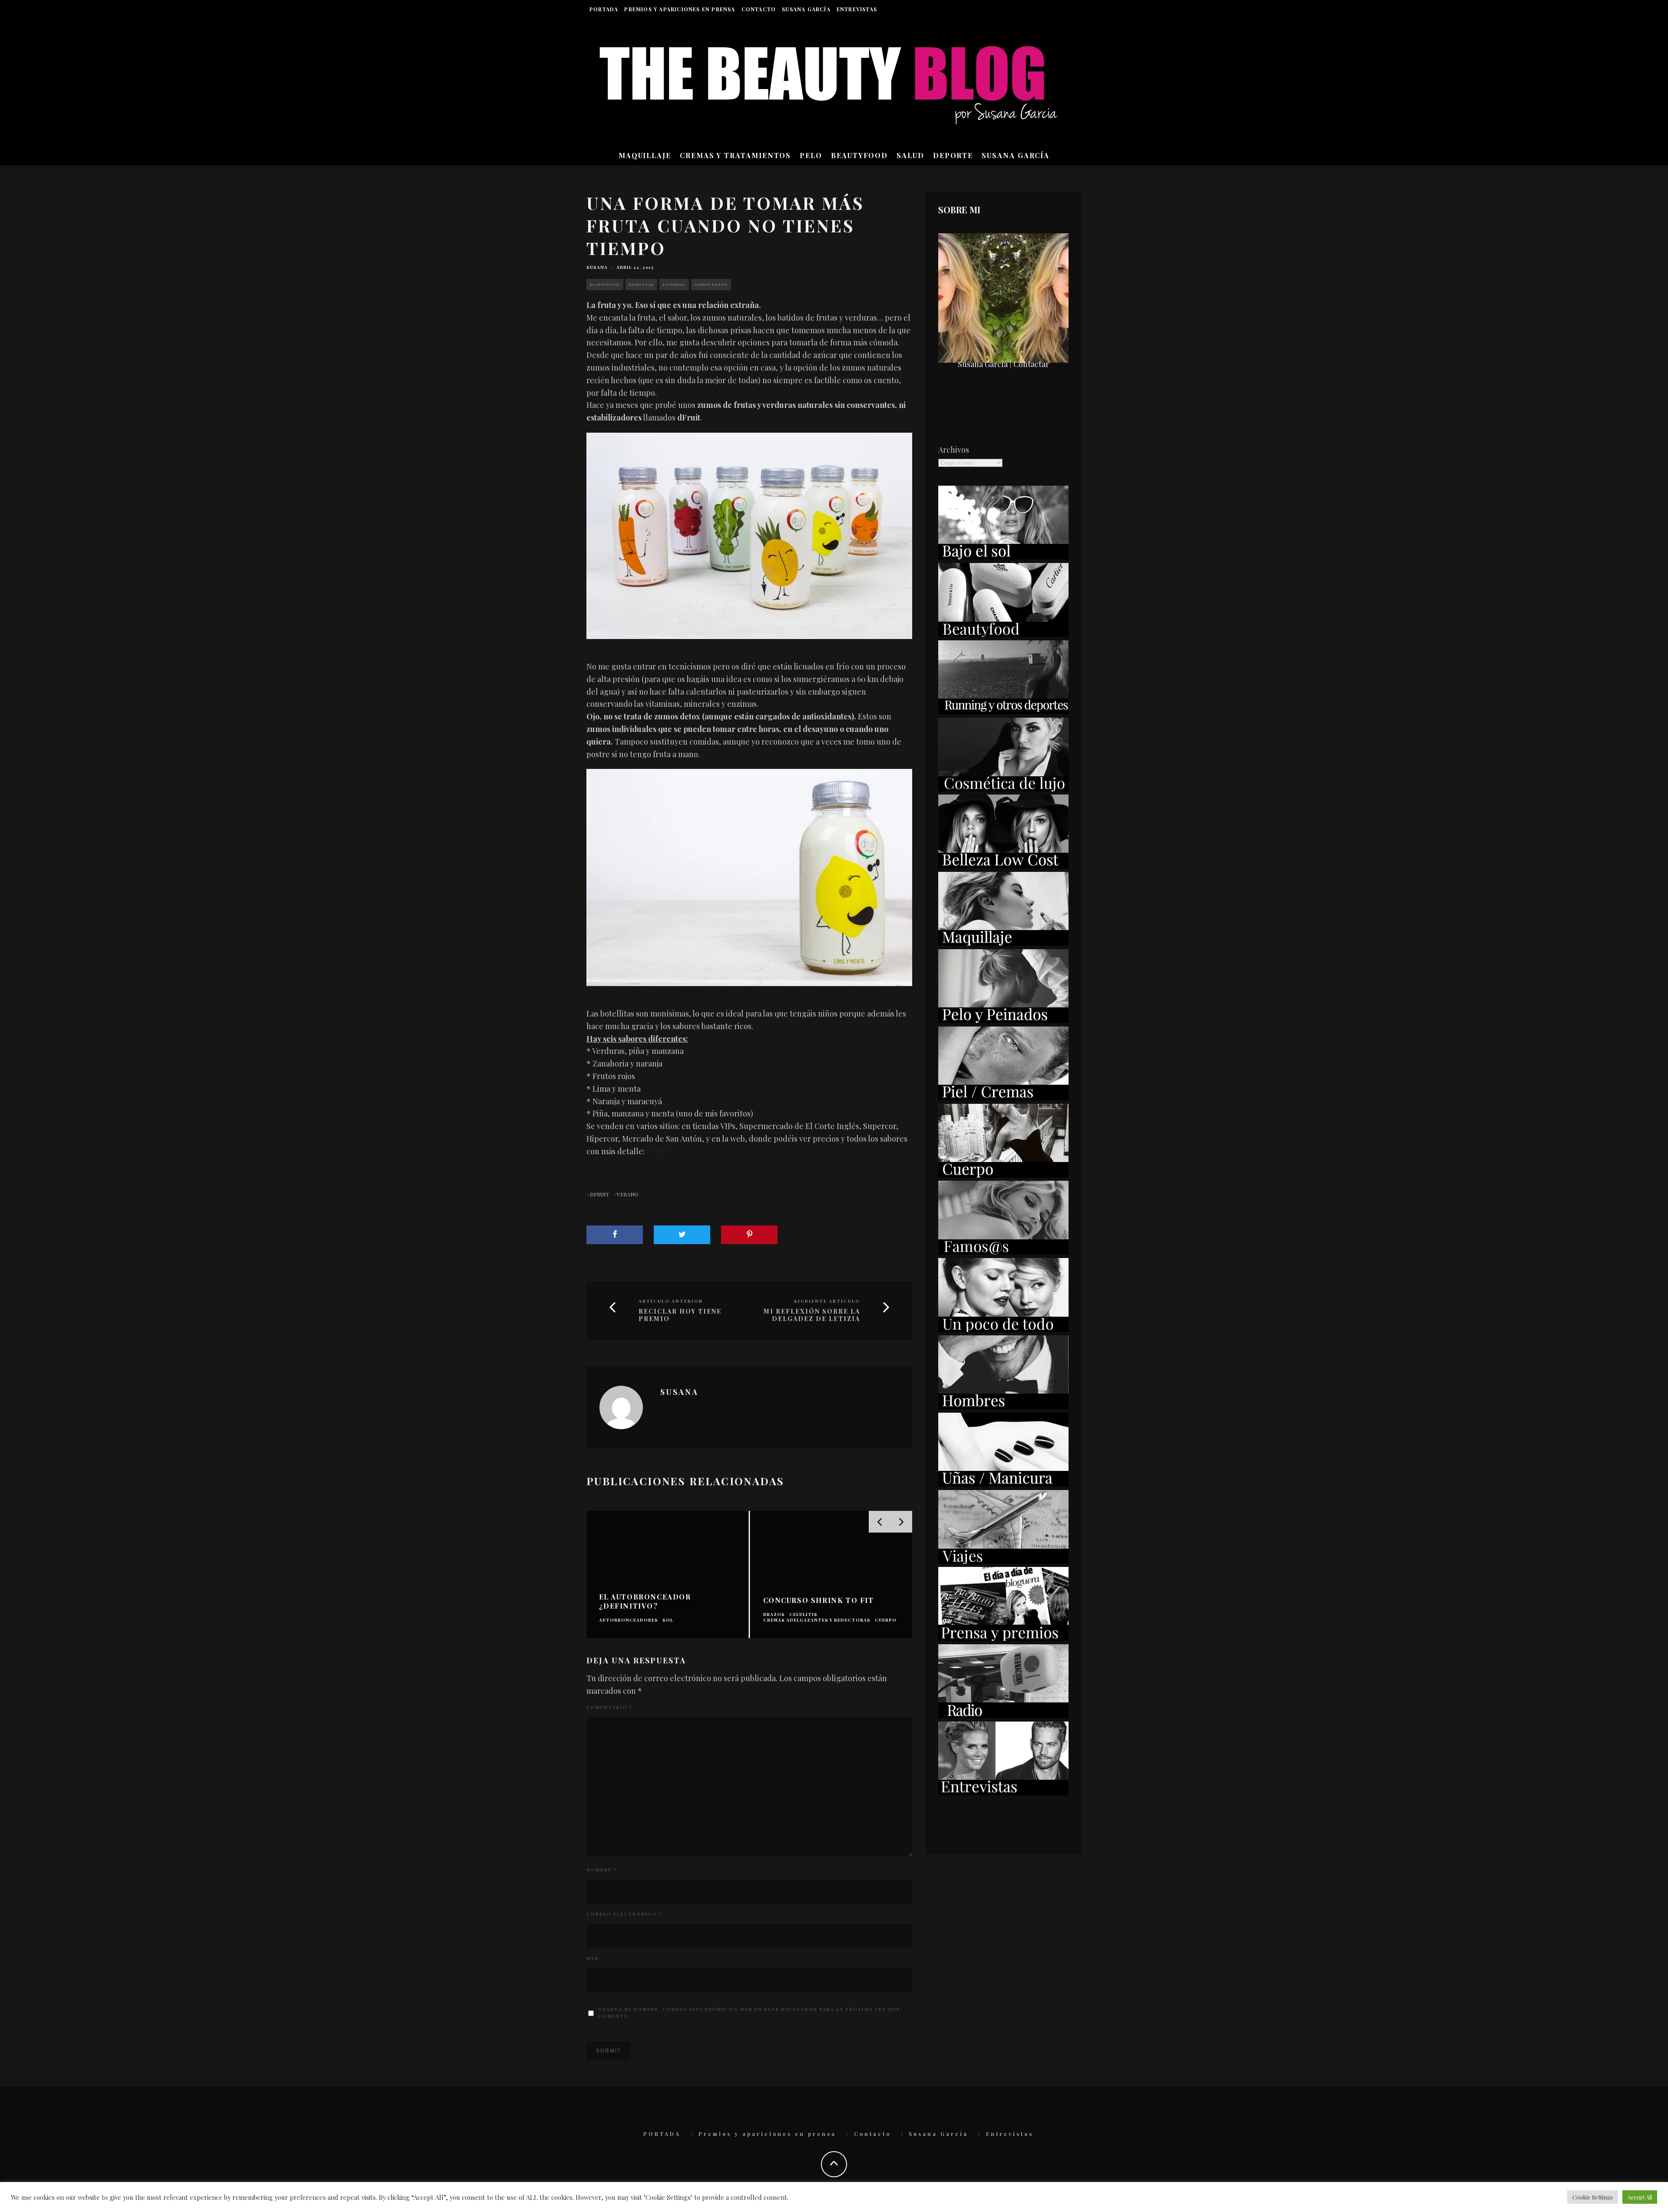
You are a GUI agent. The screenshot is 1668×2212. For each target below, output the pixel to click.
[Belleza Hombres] (1003, 1406)
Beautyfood (605, 284)
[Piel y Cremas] (1003, 1097)
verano (627, 1194)
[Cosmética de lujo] (1003, 788)
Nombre (601, 1870)
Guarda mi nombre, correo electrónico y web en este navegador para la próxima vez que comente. (749, 2013)
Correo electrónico (624, 1914)
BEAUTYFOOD (859, 155)
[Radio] (1003, 1715)
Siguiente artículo (827, 1301)
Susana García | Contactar (1003, 364)
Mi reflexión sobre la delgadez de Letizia (812, 1315)
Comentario (609, 1707)
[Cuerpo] (1003, 1175)
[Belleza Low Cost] (1003, 865)
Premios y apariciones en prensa (680, 9)
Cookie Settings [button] (1593, 2197)
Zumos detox (711, 284)
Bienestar (641, 284)
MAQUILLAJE (645, 155)
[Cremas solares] (1003, 556)
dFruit (658, 1151)
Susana (597, 267)
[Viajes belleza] (1003, 1561)
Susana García (806, 9)
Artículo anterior (671, 1301)
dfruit (599, 1194)
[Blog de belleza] (1003, 1329)
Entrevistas (857, 9)
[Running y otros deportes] (1003, 711)
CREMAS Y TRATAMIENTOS (735, 155)
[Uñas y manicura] (1003, 1483)
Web (593, 1958)
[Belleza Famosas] (1003, 1252)
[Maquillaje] (1003, 943)
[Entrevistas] (1003, 1792)
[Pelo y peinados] (1003, 1020)
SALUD (910, 155)
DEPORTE (953, 155)
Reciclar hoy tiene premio (680, 1315)
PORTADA (604, 9)
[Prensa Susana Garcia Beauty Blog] (1003, 1638)
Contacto (759, 9)
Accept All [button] (1640, 2197)
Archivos (954, 450)
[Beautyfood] (1003, 634)
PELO (811, 155)
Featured (674, 284)
